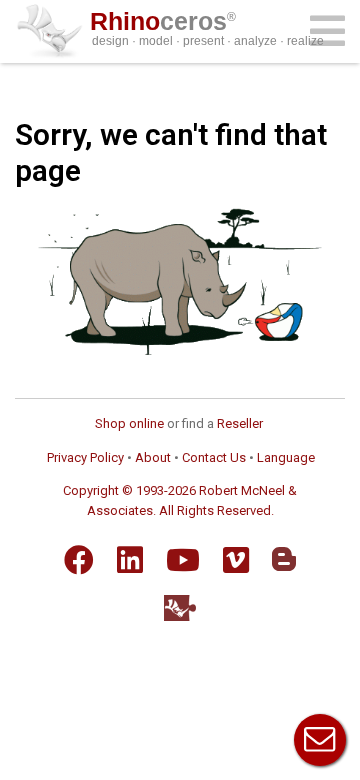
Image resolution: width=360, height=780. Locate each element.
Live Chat (320, 740)
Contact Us (214, 457)
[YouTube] (183, 560)
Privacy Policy (85, 457)
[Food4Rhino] (180, 607)
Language (286, 457)
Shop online (129, 423)
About (153, 457)
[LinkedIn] (130, 560)
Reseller (240, 423)
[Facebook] (79, 560)
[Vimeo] (236, 560)
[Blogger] (284, 559)
